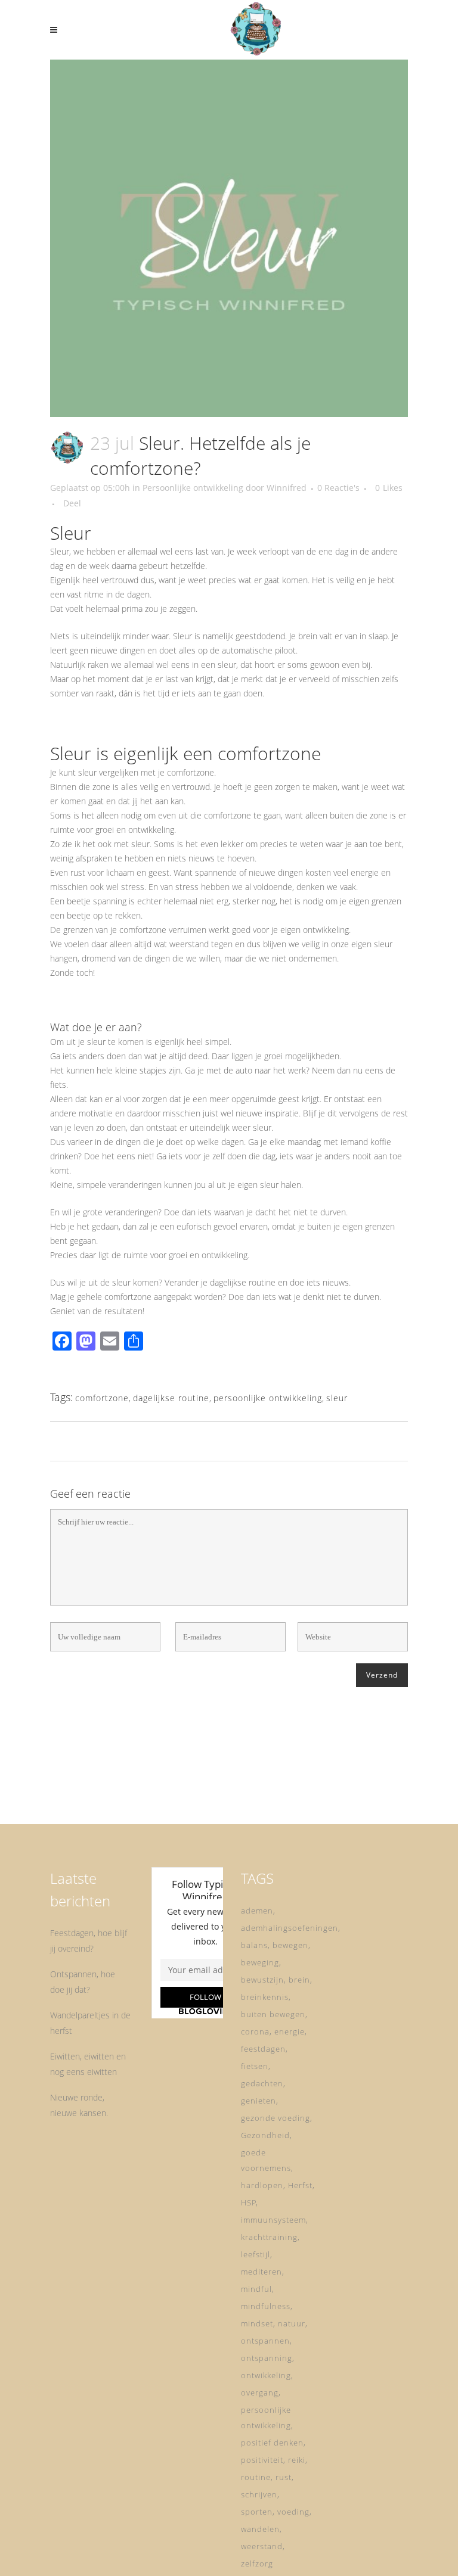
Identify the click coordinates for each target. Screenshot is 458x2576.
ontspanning (267, 2358)
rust (284, 2477)
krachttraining (269, 2237)
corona (255, 2031)
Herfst (300, 2185)
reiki (297, 2460)
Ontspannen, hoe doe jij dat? (83, 1982)
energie (290, 2031)
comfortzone (102, 1398)
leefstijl (256, 2254)
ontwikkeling (266, 2375)
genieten (259, 2101)
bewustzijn (262, 1980)
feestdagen (263, 2049)
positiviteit (262, 2460)
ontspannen (265, 2341)
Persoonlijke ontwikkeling (193, 488)
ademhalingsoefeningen (290, 1928)
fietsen (255, 2066)
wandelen (260, 2529)
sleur (337, 1398)
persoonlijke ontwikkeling (268, 1398)
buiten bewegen (273, 2014)
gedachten (262, 2083)
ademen (257, 1911)
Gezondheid (265, 2135)
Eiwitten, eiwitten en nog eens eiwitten (88, 2064)
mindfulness (266, 2306)
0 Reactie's (338, 488)
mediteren (262, 2272)
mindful (256, 2289)
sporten (257, 2512)
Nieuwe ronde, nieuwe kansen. (79, 2105)
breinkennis (265, 1997)
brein (299, 1980)
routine (256, 2477)
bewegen (290, 1945)
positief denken (272, 2443)
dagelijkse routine (171, 1398)
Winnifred (287, 488)
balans (254, 1945)
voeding (293, 2512)
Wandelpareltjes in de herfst (90, 2023)
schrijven (259, 2494)
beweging (260, 1962)
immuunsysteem (273, 2220)
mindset (257, 2323)
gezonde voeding (276, 2118)
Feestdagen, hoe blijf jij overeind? (89, 1941)
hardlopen (262, 2185)
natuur (292, 2323)
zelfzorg (257, 2563)
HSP (249, 2202)
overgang (260, 2393)
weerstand (262, 2546)
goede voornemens (266, 2160)
